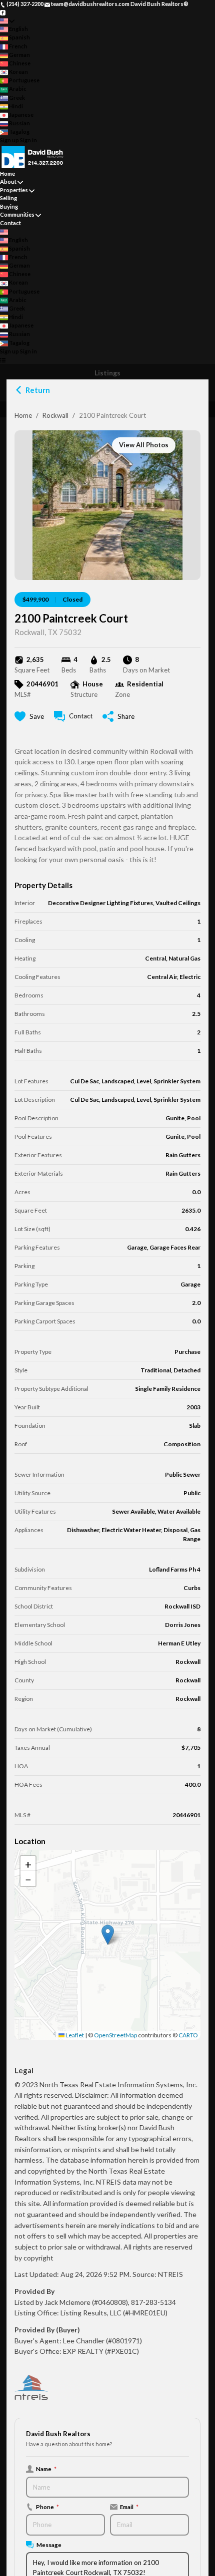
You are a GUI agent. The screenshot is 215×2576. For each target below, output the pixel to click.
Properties (14, 190)
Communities (17, 214)
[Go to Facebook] (3, 12)
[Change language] (7, 21)
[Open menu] (3, 360)
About (8, 181)
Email (129, 2507)
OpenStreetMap (115, 2035)
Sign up (9, 140)
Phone (47, 2507)
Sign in (28, 140)
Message (49, 2545)
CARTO (188, 2035)
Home (23, 415)
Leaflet (74, 2035)
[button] (108, 1935)
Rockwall (55, 415)
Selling (8, 198)
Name (46, 2469)
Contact (10, 223)
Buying (9, 206)
